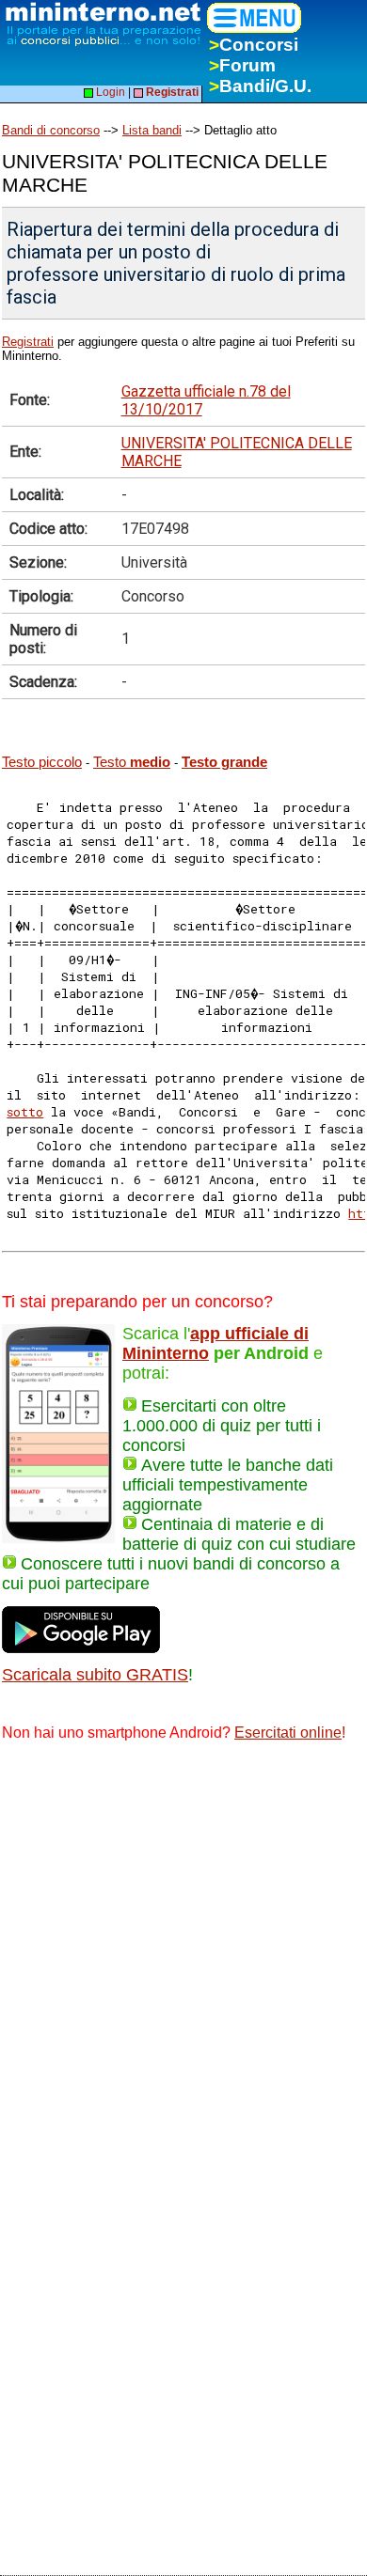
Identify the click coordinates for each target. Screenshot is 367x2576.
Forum (242, 65)
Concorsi (254, 45)
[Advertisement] (183, 1951)
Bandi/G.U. (260, 86)
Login (109, 92)
